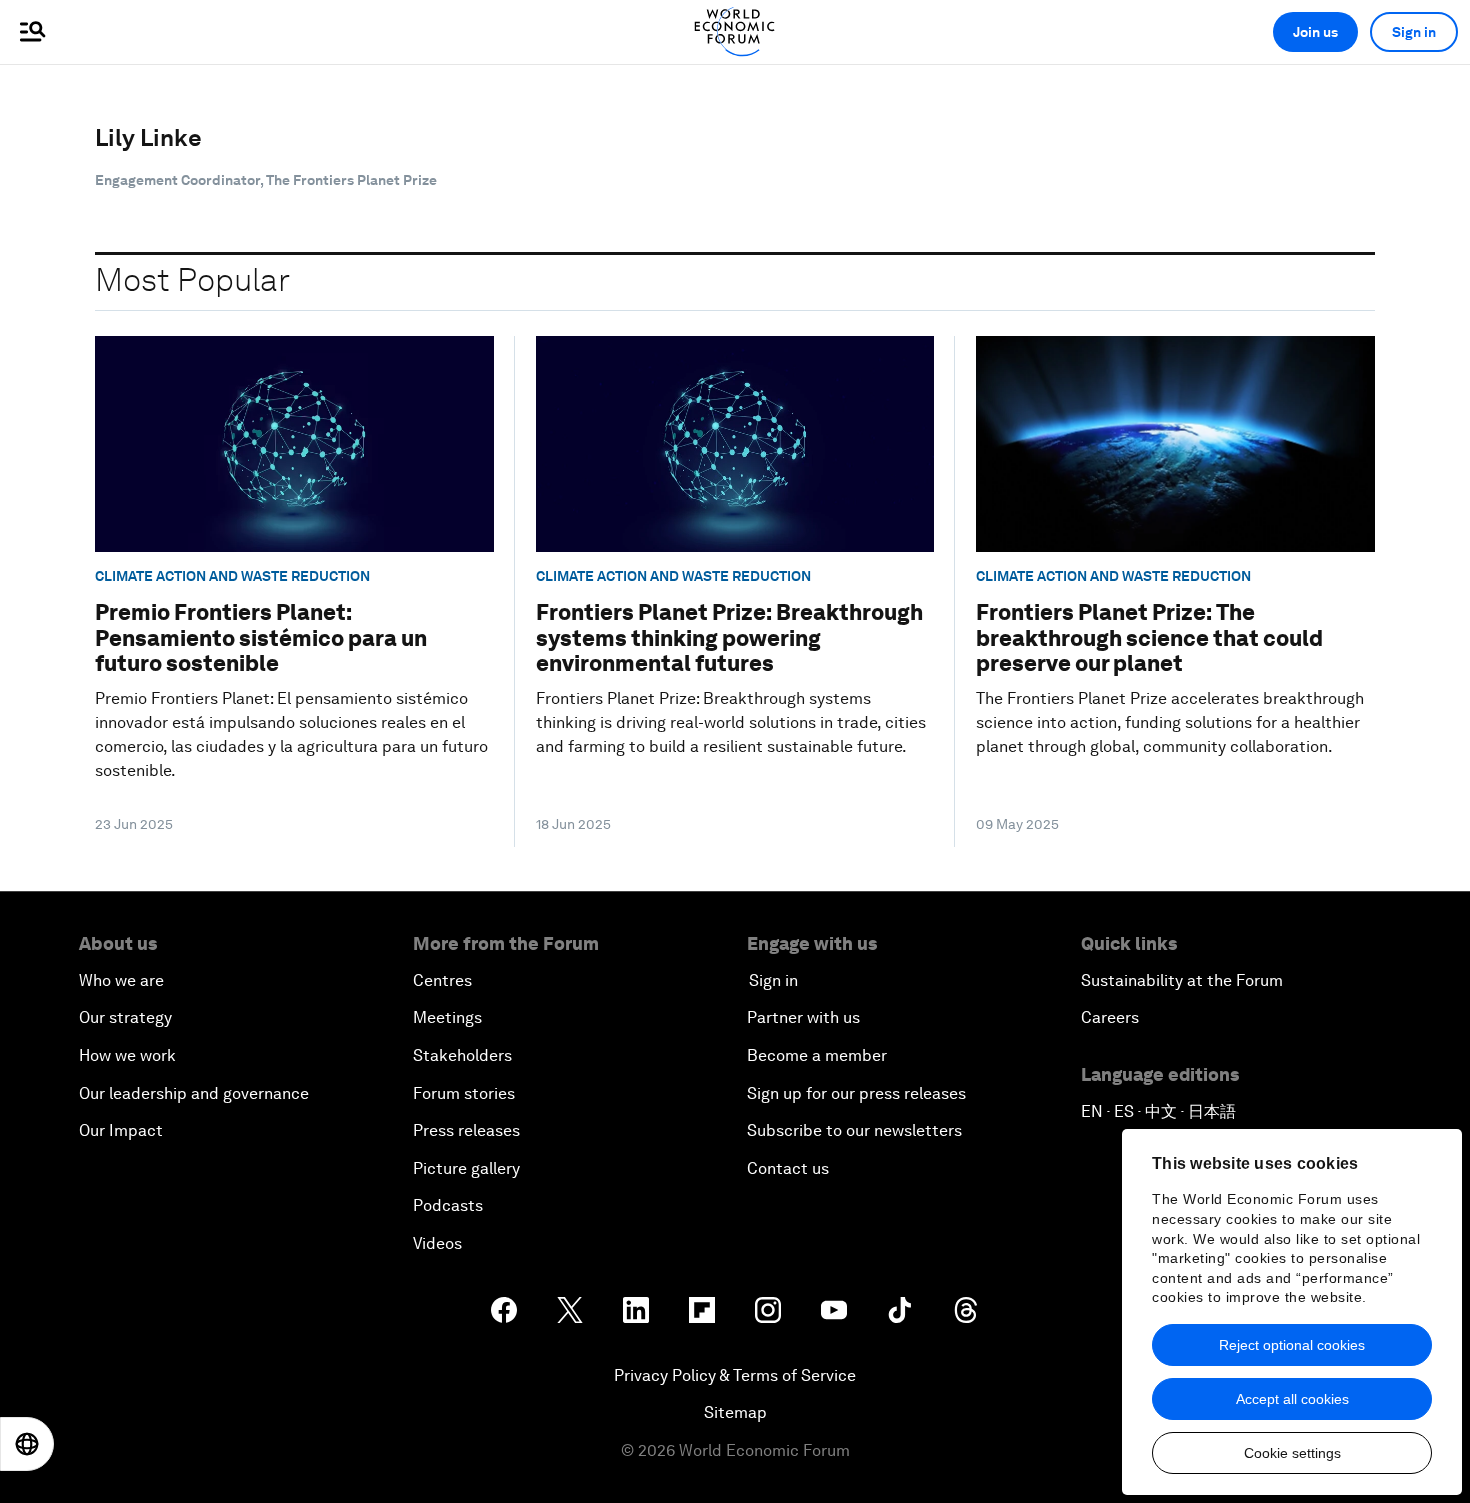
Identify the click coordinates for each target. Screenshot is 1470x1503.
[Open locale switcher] (27, 1444)
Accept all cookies (1292, 1399)
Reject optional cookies (1292, 1345)
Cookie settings (1292, 1453)
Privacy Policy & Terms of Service (735, 1375)
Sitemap (735, 1412)
